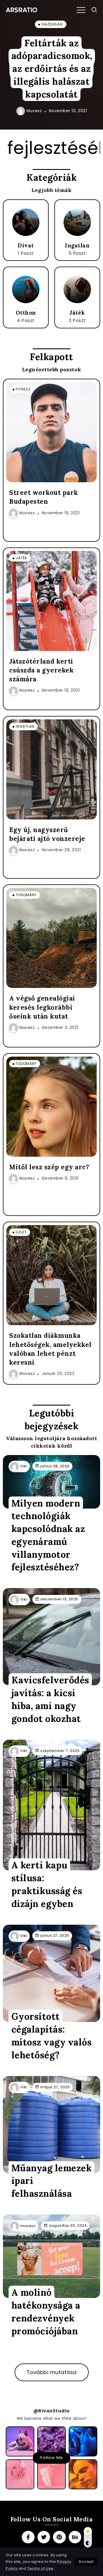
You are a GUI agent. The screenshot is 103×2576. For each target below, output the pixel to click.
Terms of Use (40, 2568)
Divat (26, 245)
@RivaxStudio (52, 2411)
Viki (24, 1466)
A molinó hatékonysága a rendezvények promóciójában (46, 2312)
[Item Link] (26, 222)
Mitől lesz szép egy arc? (49, 1167)
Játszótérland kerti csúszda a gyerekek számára (41, 670)
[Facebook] (28, 2537)
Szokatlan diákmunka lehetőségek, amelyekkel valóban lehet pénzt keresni (50, 1349)
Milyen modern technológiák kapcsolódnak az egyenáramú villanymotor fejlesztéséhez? (48, 1535)
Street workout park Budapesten (44, 497)
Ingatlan (77, 245)
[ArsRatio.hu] (21, 10)
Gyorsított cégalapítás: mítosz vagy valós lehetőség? (52, 2036)
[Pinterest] (59, 2537)
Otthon (26, 313)
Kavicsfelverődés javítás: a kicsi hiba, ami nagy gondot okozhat (50, 1699)
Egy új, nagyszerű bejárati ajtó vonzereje (47, 834)
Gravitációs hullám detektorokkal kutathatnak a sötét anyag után (52, 69)
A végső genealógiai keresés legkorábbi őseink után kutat (42, 1007)
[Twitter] (44, 2537)
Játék (77, 313)
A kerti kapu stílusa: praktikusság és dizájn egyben (47, 1884)
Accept (86, 2562)
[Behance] (75, 2537)
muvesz (34, 111)
